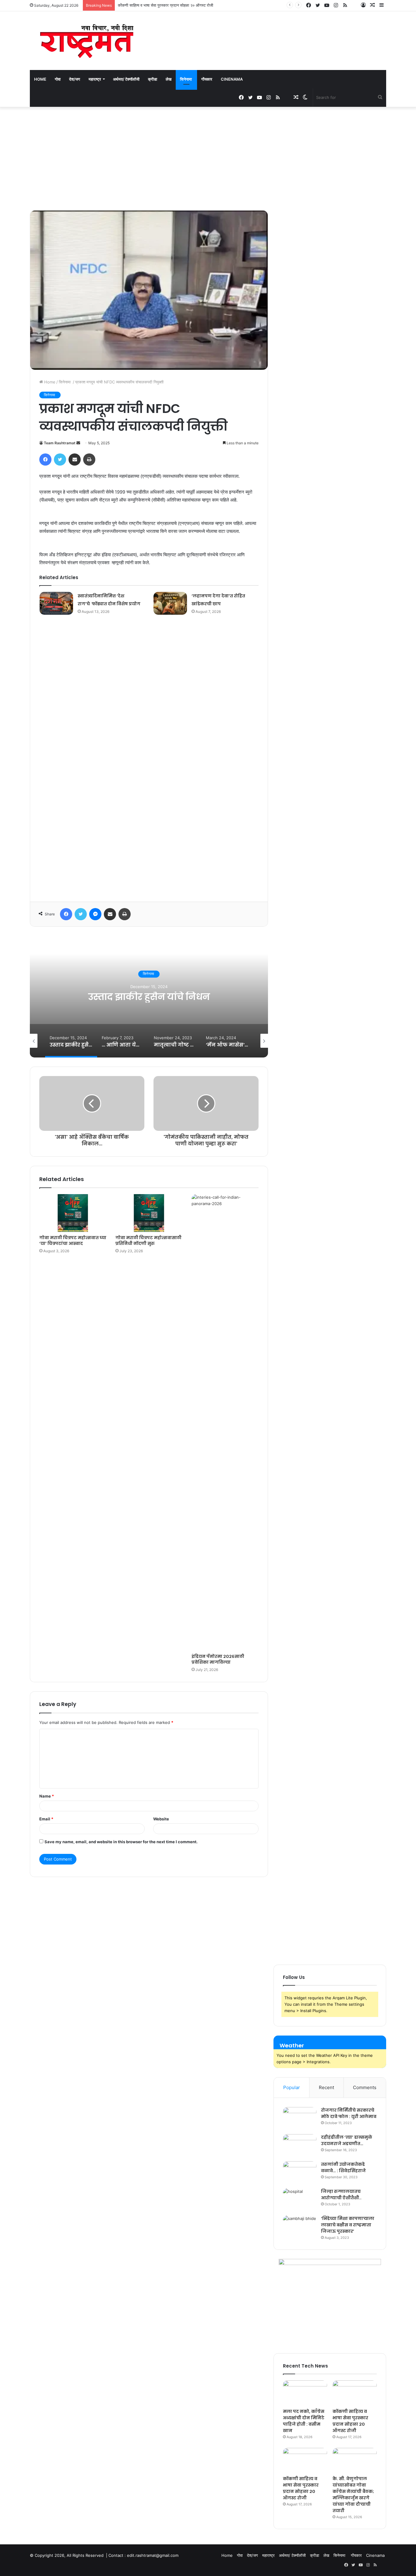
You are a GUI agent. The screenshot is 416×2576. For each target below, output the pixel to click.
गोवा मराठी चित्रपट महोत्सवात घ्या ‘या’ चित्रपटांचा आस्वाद (73, 1241)
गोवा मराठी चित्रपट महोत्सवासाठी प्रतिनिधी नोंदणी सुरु (148, 1241)
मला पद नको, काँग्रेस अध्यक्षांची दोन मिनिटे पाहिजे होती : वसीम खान (304, 2421)
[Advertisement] (208, 159)
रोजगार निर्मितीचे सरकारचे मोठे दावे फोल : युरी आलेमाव (349, 2113)
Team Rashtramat (60, 443)
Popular (292, 2087)
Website (161, 1819)
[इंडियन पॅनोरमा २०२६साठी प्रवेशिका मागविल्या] (225, 1422)
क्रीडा (153, 79)
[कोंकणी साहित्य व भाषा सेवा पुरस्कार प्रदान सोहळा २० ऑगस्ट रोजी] (355, 2393)
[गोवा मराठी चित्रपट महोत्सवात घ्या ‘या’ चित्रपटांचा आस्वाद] (73, 1213)
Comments (365, 2087)
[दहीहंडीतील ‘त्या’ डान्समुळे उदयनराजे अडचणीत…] (300, 2146)
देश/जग (75, 79)
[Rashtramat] (86, 41)
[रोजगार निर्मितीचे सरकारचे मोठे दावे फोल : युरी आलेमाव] (300, 2118)
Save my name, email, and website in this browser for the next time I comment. (121, 1842)
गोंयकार (207, 79)
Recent (326, 2087)
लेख (169, 79)
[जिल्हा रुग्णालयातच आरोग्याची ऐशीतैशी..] (300, 2200)
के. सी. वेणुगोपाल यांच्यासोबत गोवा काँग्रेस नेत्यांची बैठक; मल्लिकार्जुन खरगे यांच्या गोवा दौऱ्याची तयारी (353, 2495)
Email (46, 1819)
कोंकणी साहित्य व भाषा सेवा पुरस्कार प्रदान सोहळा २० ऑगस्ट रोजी (350, 2421)
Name (47, 1796)
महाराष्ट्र (95, 79)
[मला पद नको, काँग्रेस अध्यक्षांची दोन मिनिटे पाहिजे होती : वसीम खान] (305, 2393)
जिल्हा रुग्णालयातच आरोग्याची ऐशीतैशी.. (341, 2195)
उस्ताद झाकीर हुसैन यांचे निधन (149, 997)
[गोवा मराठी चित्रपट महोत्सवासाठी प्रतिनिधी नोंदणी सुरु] (149, 1213)
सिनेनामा (186, 79)
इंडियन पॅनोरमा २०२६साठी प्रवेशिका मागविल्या (218, 1659)
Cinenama (232, 79)
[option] (149, 997)
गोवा (58, 79)
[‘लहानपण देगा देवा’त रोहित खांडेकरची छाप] (170, 603)
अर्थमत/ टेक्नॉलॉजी (126, 79)
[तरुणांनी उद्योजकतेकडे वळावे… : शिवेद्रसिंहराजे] (300, 2173)
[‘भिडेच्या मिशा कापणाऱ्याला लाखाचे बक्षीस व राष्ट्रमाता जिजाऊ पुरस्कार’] (300, 2227)
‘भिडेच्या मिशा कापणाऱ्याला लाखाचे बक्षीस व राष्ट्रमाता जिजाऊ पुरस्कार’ (348, 2225)
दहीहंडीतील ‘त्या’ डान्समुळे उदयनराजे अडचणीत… (347, 2140)
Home (40, 79)
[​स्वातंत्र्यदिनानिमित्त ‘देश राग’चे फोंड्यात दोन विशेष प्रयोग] (56, 603)
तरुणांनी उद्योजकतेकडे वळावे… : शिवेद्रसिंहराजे (343, 2167)
